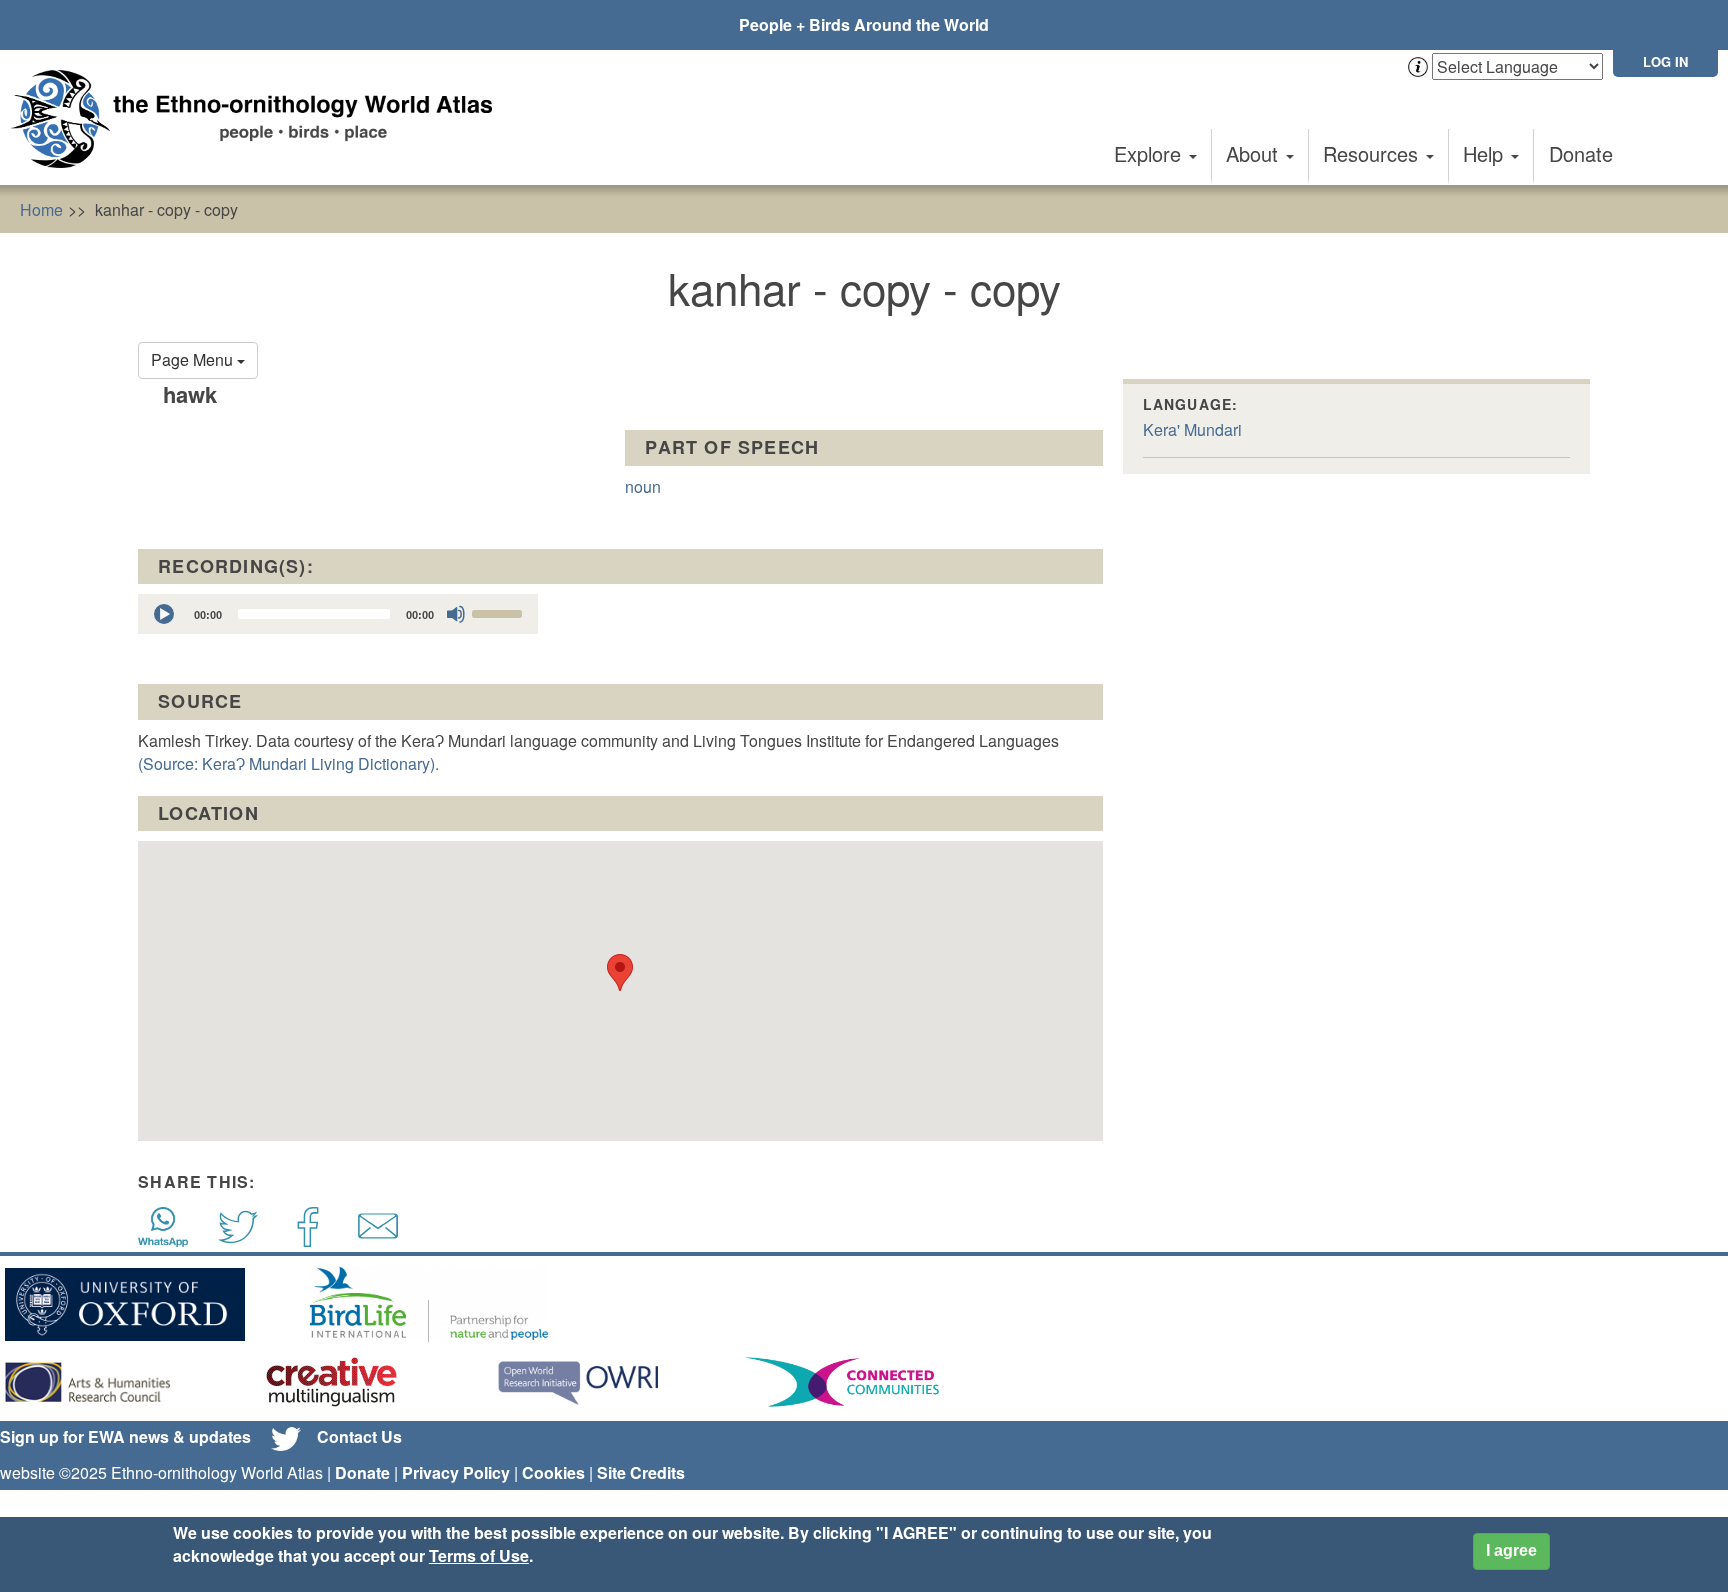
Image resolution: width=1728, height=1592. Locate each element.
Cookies (553, 1472)
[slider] (500, 612)
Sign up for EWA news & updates (125, 1436)
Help (1486, 153)
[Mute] (456, 614)
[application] (338, 614)
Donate (1581, 153)
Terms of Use (479, 1555)
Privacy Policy (456, 1472)
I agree (1511, 1550)
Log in (1665, 61)
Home (41, 209)
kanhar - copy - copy (166, 209)
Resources (1373, 153)
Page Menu (194, 359)
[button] (620, 972)
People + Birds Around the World (864, 24)
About (1255, 153)
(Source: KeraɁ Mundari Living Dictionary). (288, 763)
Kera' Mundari (1192, 429)
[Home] (260, 119)
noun (643, 486)
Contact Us (359, 1436)
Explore (1150, 153)
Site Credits (641, 1472)
